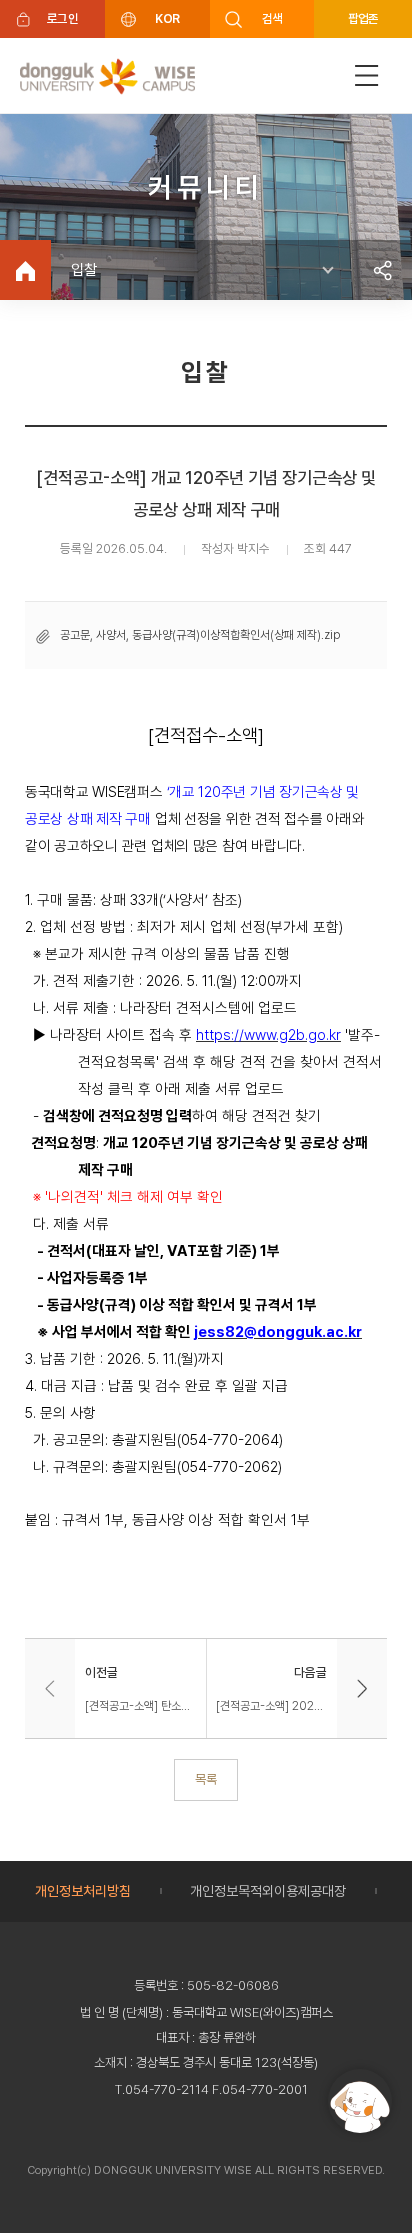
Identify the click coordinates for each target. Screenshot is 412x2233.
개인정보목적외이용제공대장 (268, 1891)
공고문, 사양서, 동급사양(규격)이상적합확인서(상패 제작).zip (200, 635)
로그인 (62, 18)
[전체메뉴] (367, 75)
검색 (272, 18)
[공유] (382, 270)
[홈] (25, 270)
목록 (206, 1779)
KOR (167, 18)
